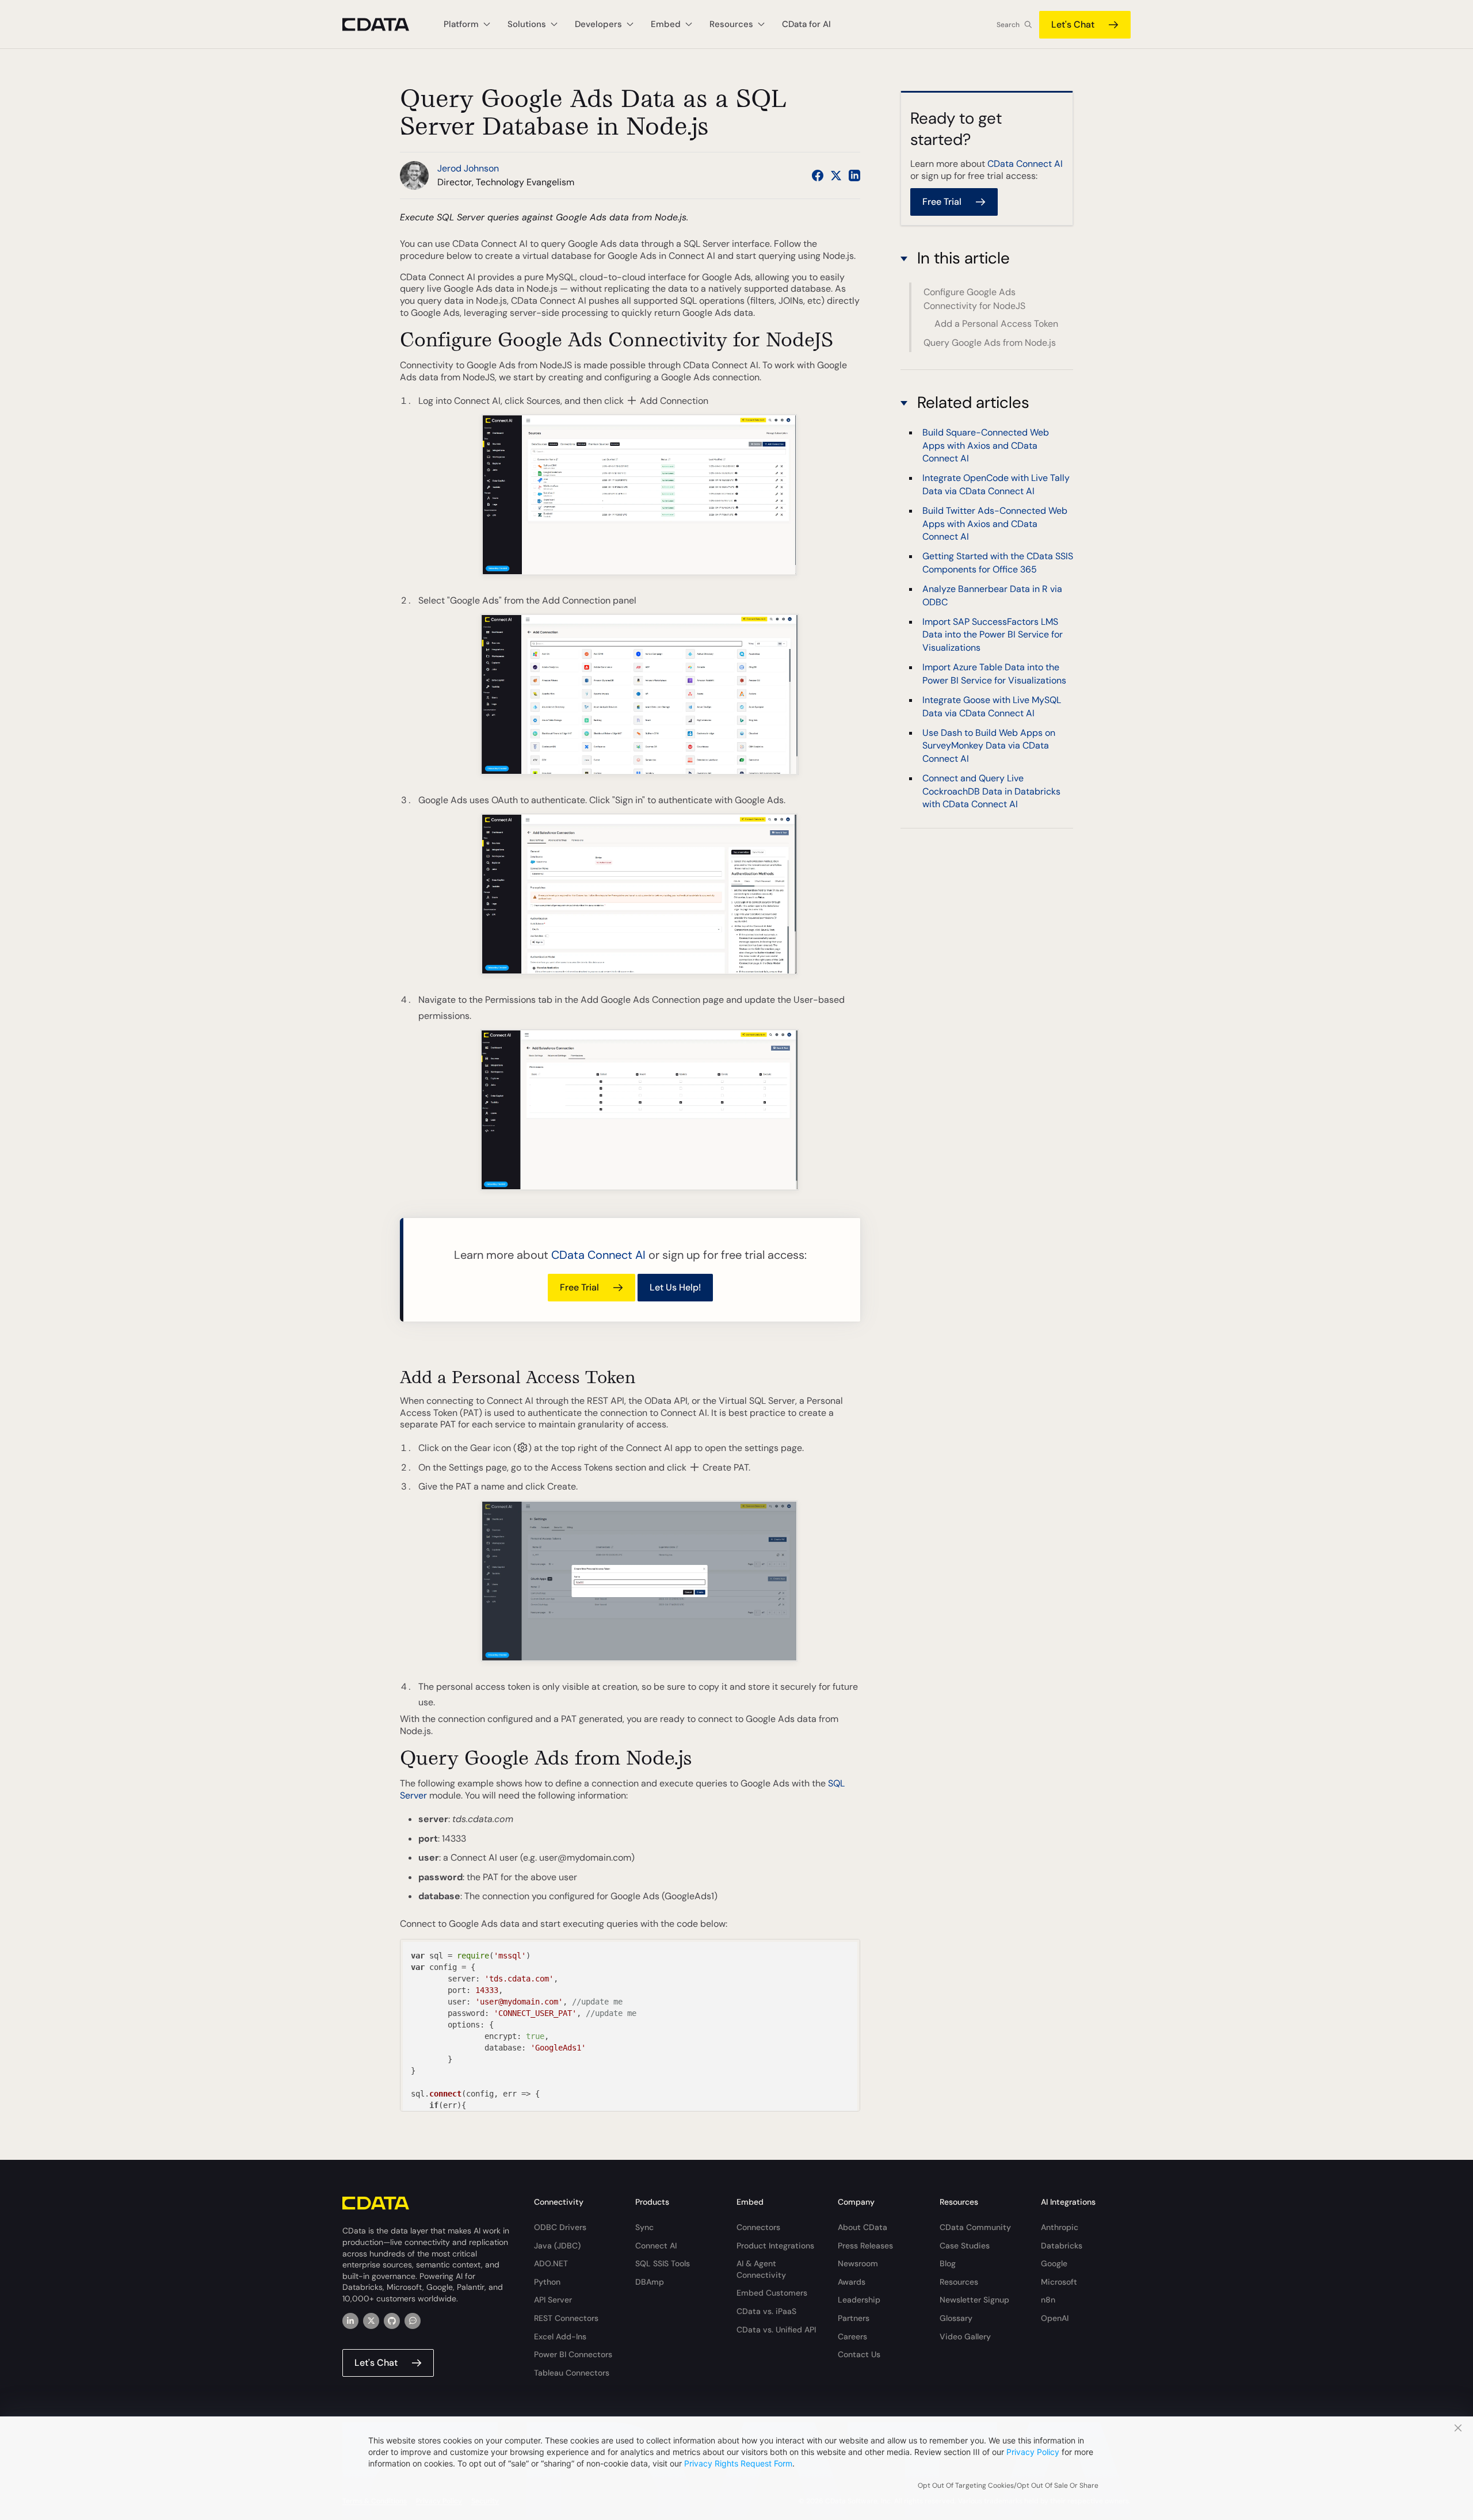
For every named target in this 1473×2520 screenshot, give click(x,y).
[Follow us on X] (836, 175)
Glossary (956, 2318)
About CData (863, 2227)
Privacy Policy (1033, 2452)
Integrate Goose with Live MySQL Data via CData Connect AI (992, 706)
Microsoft (1059, 2282)
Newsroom (858, 2263)
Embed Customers (772, 2293)
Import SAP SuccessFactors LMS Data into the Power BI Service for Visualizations (993, 635)
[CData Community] (413, 2321)
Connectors (758, 2227)
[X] (371, 2321)
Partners (854, 2318)
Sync (644, 2227)
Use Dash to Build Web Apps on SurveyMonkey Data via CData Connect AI (989, 746)
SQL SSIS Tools (663, 2263)
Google (1054, 2263)
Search (1008, 25)
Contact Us (859, 2354)
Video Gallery (965, 2336)
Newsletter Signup (974, 2300)
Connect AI (656, 2246)
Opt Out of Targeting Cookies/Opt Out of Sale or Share (1008, 2485)
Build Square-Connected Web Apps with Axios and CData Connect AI (986, 445)
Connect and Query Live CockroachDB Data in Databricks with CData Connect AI (991, 791)
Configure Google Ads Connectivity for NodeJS (974, 298)
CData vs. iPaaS (766, 2311)
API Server (553, 2300)
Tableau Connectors (572, 2373)
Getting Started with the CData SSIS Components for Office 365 (998, 563)
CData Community (975, 2227)
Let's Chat (1073, 24)
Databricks (1062, 2246)
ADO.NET (551, 2263)
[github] (392, 2321)
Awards (852, 2282)
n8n (1048, 2300)
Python (547, 2282)
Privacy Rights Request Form (738, 2463)
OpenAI (1055, 2318)
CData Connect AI (598, 1255)
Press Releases (865, 2246)
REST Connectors (566, 2318)
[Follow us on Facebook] (818, 175)
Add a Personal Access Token (996, 324)
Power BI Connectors (573, 2354)
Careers (852, 2336)
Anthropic (1060, 2227)
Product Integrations (775, 2246)
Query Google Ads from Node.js (990, 343)
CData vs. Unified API (776, 2330)
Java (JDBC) (557, 2246)
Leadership (859, 2300)
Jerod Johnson (468, 168)
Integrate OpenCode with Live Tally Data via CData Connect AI (996, 485)
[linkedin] (350, 2321)
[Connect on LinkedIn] (854, 175)
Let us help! (675, 1287)
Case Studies (965, 2246)
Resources (959, 2282)
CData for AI (806, 24)
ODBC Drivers (560, 2227)
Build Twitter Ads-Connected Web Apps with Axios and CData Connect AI (995, 524)
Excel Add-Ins (560, 2336)
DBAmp (650, 2282)
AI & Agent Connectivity (761, 2269)
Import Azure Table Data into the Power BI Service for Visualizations (994, 673)
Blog (948, 2263)
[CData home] (384, 24)
